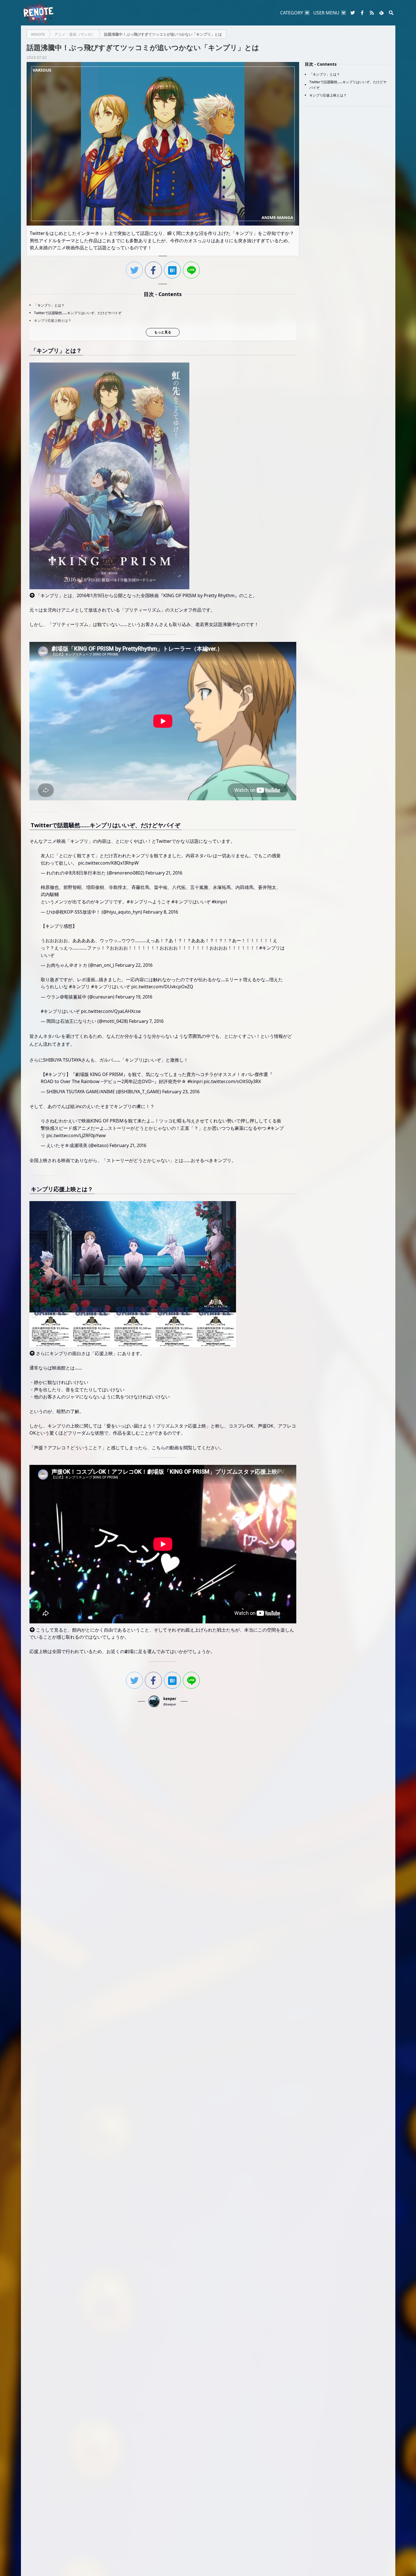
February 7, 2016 (146, 1021)
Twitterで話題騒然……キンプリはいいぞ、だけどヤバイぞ (78, 313)
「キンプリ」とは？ (49, 305)
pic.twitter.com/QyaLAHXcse (111, 1011)
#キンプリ (80, 987)
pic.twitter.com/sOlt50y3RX (232, 1081)
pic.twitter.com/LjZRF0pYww (76, 1135)
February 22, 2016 (134, 965)
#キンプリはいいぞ (191, 902)
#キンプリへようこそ (149, 902)
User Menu (326, 13)
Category (292, 13)
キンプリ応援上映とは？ (53, 321)
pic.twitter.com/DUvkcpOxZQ (162, 987)
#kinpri (219, 902)
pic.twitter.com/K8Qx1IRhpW (108, 863)
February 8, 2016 (161, 912)
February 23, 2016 (181, 1092)
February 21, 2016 (164, 873)
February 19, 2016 (134, 997)
